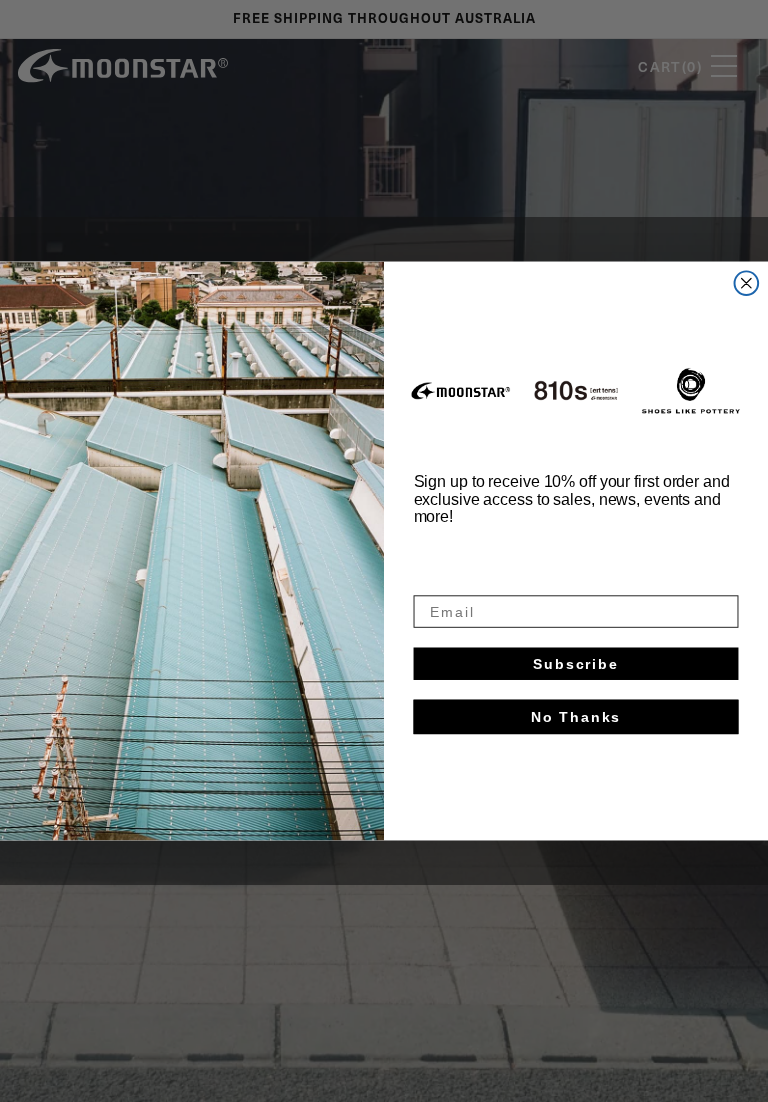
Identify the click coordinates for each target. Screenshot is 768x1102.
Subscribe (576, 664)
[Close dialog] (747, 283)
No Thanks (576, 717)
